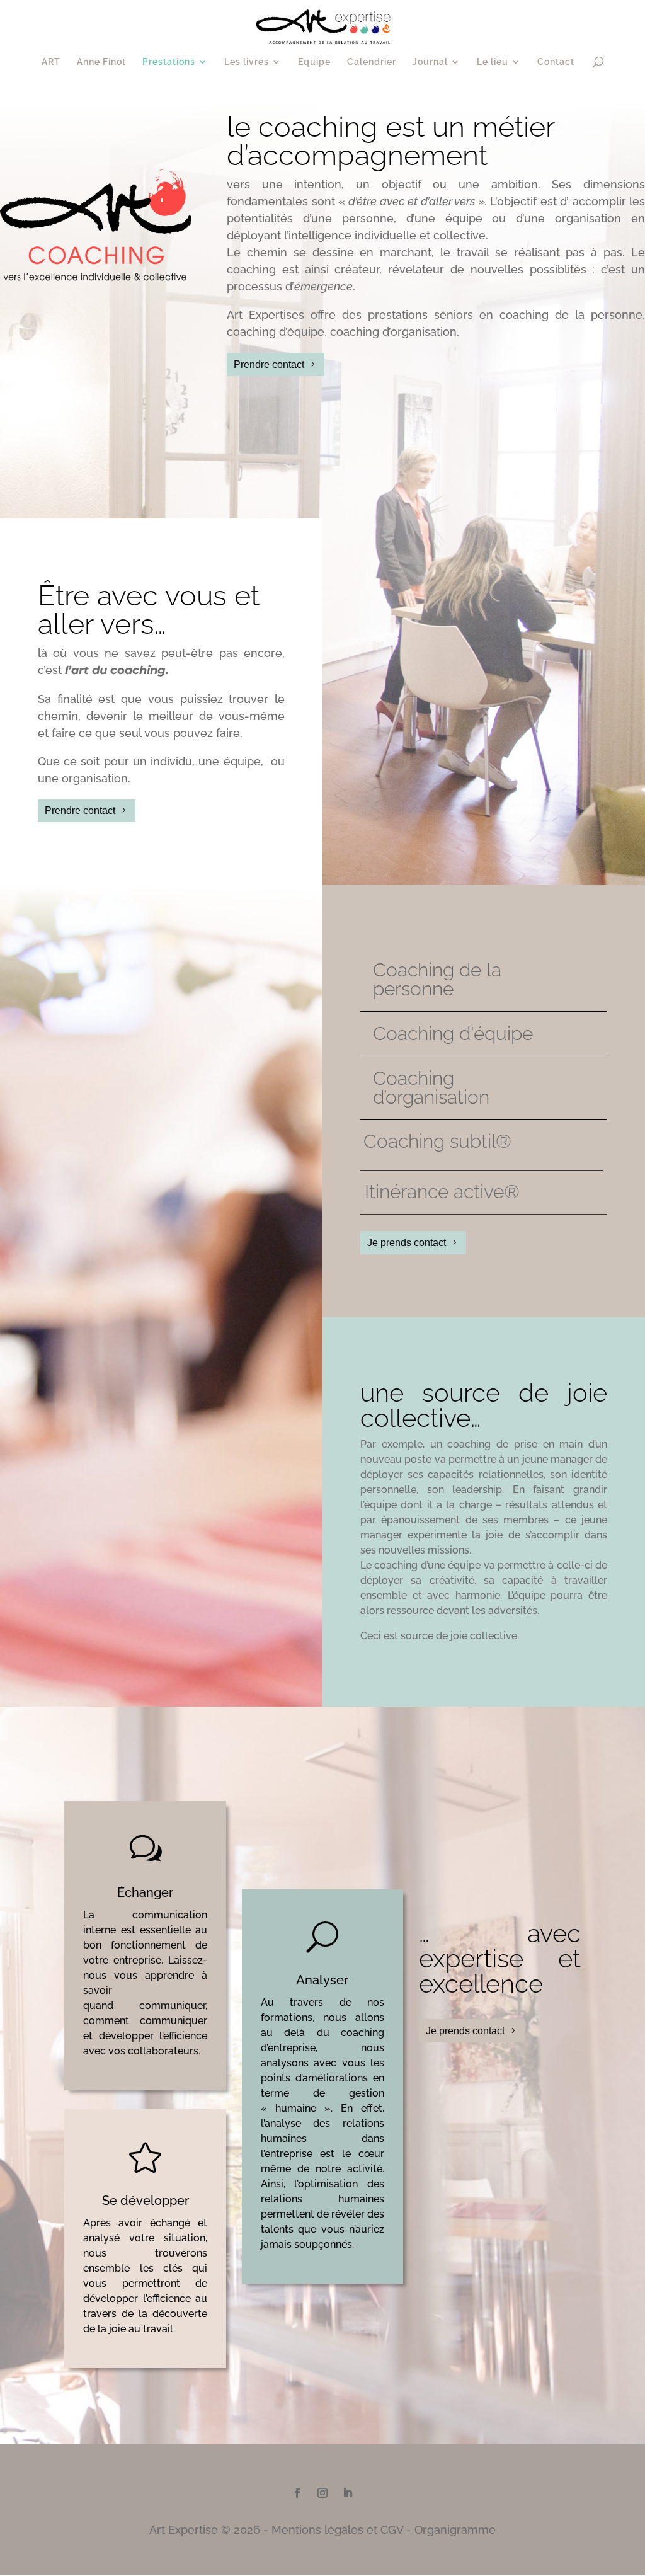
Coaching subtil (437, 1141)
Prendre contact (269, 364)
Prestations (169, 62)
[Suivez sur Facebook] (297, 2493)
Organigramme (455, 2530)
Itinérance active (442, 1192)
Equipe (314, 62)
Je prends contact (407, 1243)
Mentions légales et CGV (337, 2530)
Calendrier (372, 62)
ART (51, 62)
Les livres (247, 62)
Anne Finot (101, 62)
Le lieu (493, 62)
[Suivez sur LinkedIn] (348, 2493)
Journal (430, 62)
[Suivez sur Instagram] (322, 2493)
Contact (556, 62)
